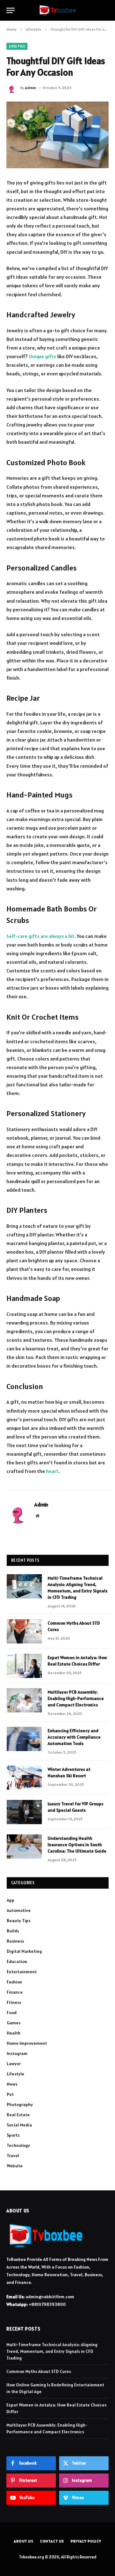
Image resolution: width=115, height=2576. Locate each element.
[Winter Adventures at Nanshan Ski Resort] (24, 1778)
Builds (13, 1931)
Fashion (14, 1982)
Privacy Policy (86, 2541)
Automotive (19, 1910)
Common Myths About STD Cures (39, 2371)
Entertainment (22, 1972)
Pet (10, 2094)
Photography (20, 2104)
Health (14, 2033)
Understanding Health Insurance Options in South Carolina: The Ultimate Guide (77, 1845)
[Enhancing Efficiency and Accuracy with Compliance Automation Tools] (24, 1739)
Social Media (19, 2125)
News (12, 2084)
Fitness (14, 2002)
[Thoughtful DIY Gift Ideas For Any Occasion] (57, 135)
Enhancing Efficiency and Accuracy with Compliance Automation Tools (74, 1737)
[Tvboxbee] (58, 10)
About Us (24, 2541)
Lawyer (14, 2064)
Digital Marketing (24, 1951)
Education (17, 1961)
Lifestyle (17, 46)
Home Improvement (27, 2043)
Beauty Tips (19, 1921)
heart (52, 1471)
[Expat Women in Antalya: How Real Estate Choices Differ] (24, 1666)
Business (15, 1941)
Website (15, 2166)
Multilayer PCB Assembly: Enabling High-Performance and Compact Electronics (76, 1698)
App (11, 1900)
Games (14, 2023)
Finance (15, 1992)
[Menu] (11, 10)
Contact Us (52, 2541)
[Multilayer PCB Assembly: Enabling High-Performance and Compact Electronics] (24, 1700)
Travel (13, 2156)
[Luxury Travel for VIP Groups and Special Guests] (24, 1812)
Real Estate (18, 2115)
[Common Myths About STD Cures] (24, 1631)
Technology (18, 2145)
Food (12, 2013)
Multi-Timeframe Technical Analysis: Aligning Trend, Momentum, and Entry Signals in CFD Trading (52, 2351)
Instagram (17, 2053)
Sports (13, 2135)
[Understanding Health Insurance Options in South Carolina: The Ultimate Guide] (24, 1847)
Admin (31, 88)
